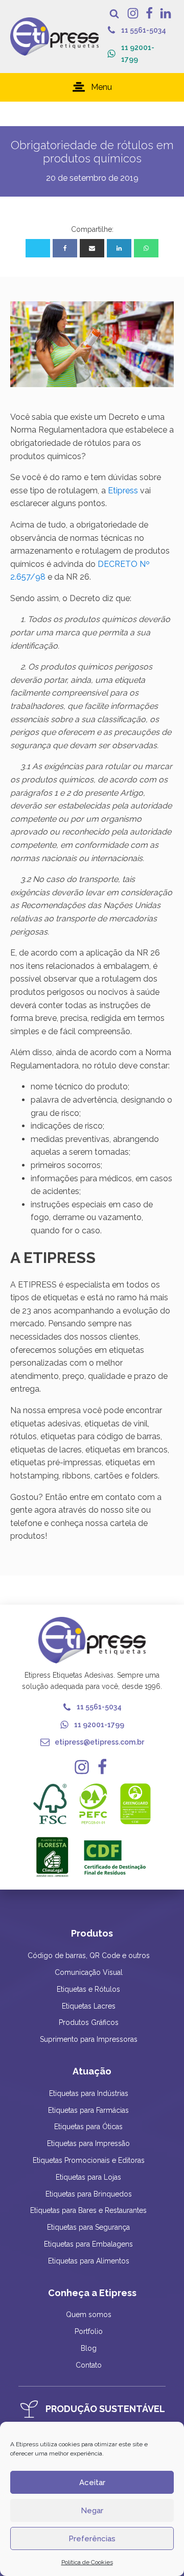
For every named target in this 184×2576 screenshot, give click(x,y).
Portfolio (89, 2331)
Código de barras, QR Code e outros (89, 1955)
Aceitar (92, 2483)
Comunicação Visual (89, 1972)
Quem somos (89, 2315)
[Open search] (114, 14)
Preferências (92, 2539)
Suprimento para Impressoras (89, 2039)
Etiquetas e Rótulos (88, 1989)
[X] (38, 248)
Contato (89, 2365)
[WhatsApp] (146, 248)
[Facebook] (65, 248)
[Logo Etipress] (54, 37)
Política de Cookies (87, 2562)
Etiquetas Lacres (89, 2006)
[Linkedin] (119, 248)
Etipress (123, 491)
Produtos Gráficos (89, 2022)
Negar (92, 2511)
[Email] (92, 248)
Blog (89, 2348)
